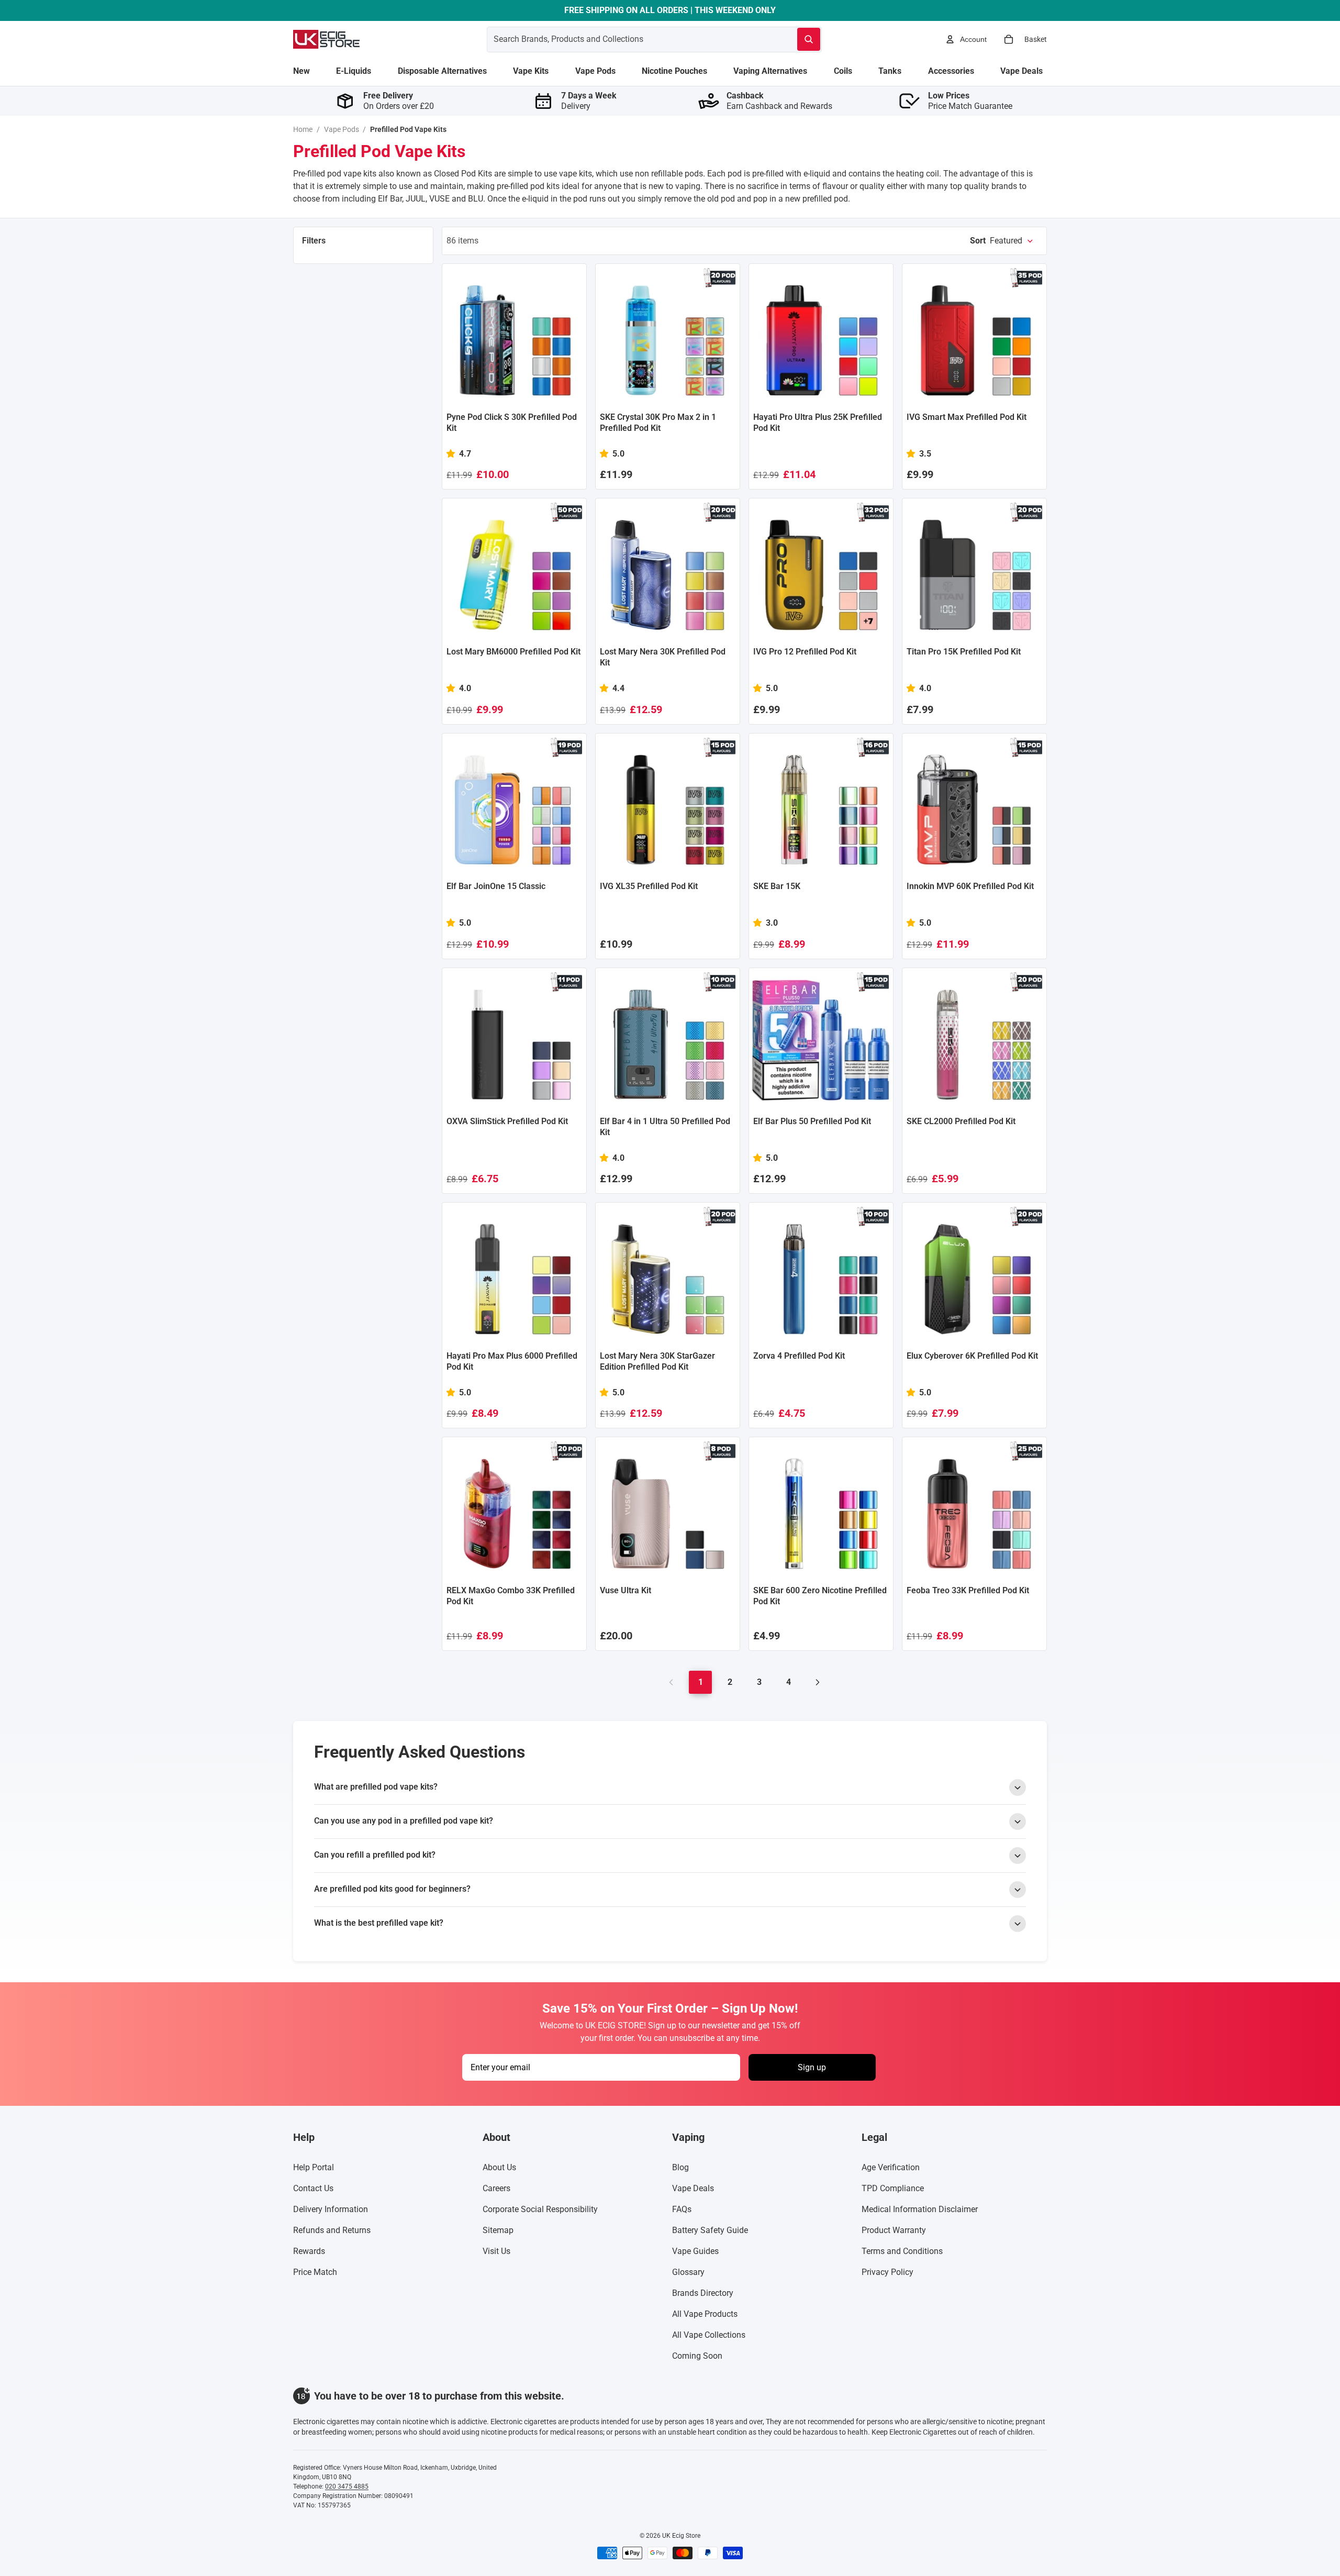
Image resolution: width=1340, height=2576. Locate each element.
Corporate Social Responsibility (540, 2209)
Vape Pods (342, 129)
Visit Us (496, 2251)
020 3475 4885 (347, 2486)
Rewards (309, 2251)
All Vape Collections (709, 2335)
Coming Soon (697, 2356)
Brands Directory (703, 2293)
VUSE (439, 199)
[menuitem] (301, 71)
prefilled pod (825, 199)
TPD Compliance (893, 2188)
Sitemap (498, 2230)
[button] (1002, 241)
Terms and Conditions (902, 2251)
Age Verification (891, 2167)
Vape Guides (695, 2251)
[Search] (809, 39)
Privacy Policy (887, 2272)
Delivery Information (331, 2209)
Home (303, 129)
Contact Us (313, 2188)
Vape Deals (693, 2188)
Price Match (315, 2272)
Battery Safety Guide (710, 2230)
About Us (499, 2167)
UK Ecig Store (681, 2536)
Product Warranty (894, 2230)
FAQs (682, 2209)
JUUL (416, 199)
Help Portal (314, 2167)
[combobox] (629, 39)
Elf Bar (390, 199)
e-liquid (817, 174)
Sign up (812, 2067)
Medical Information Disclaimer (920, 2209)
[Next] (818, 1682)
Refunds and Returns (332, 2230)
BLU (476, 199)
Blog (680, 2167)
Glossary (688, 2272)
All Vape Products (705, 2314)
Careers (496, 2188)
